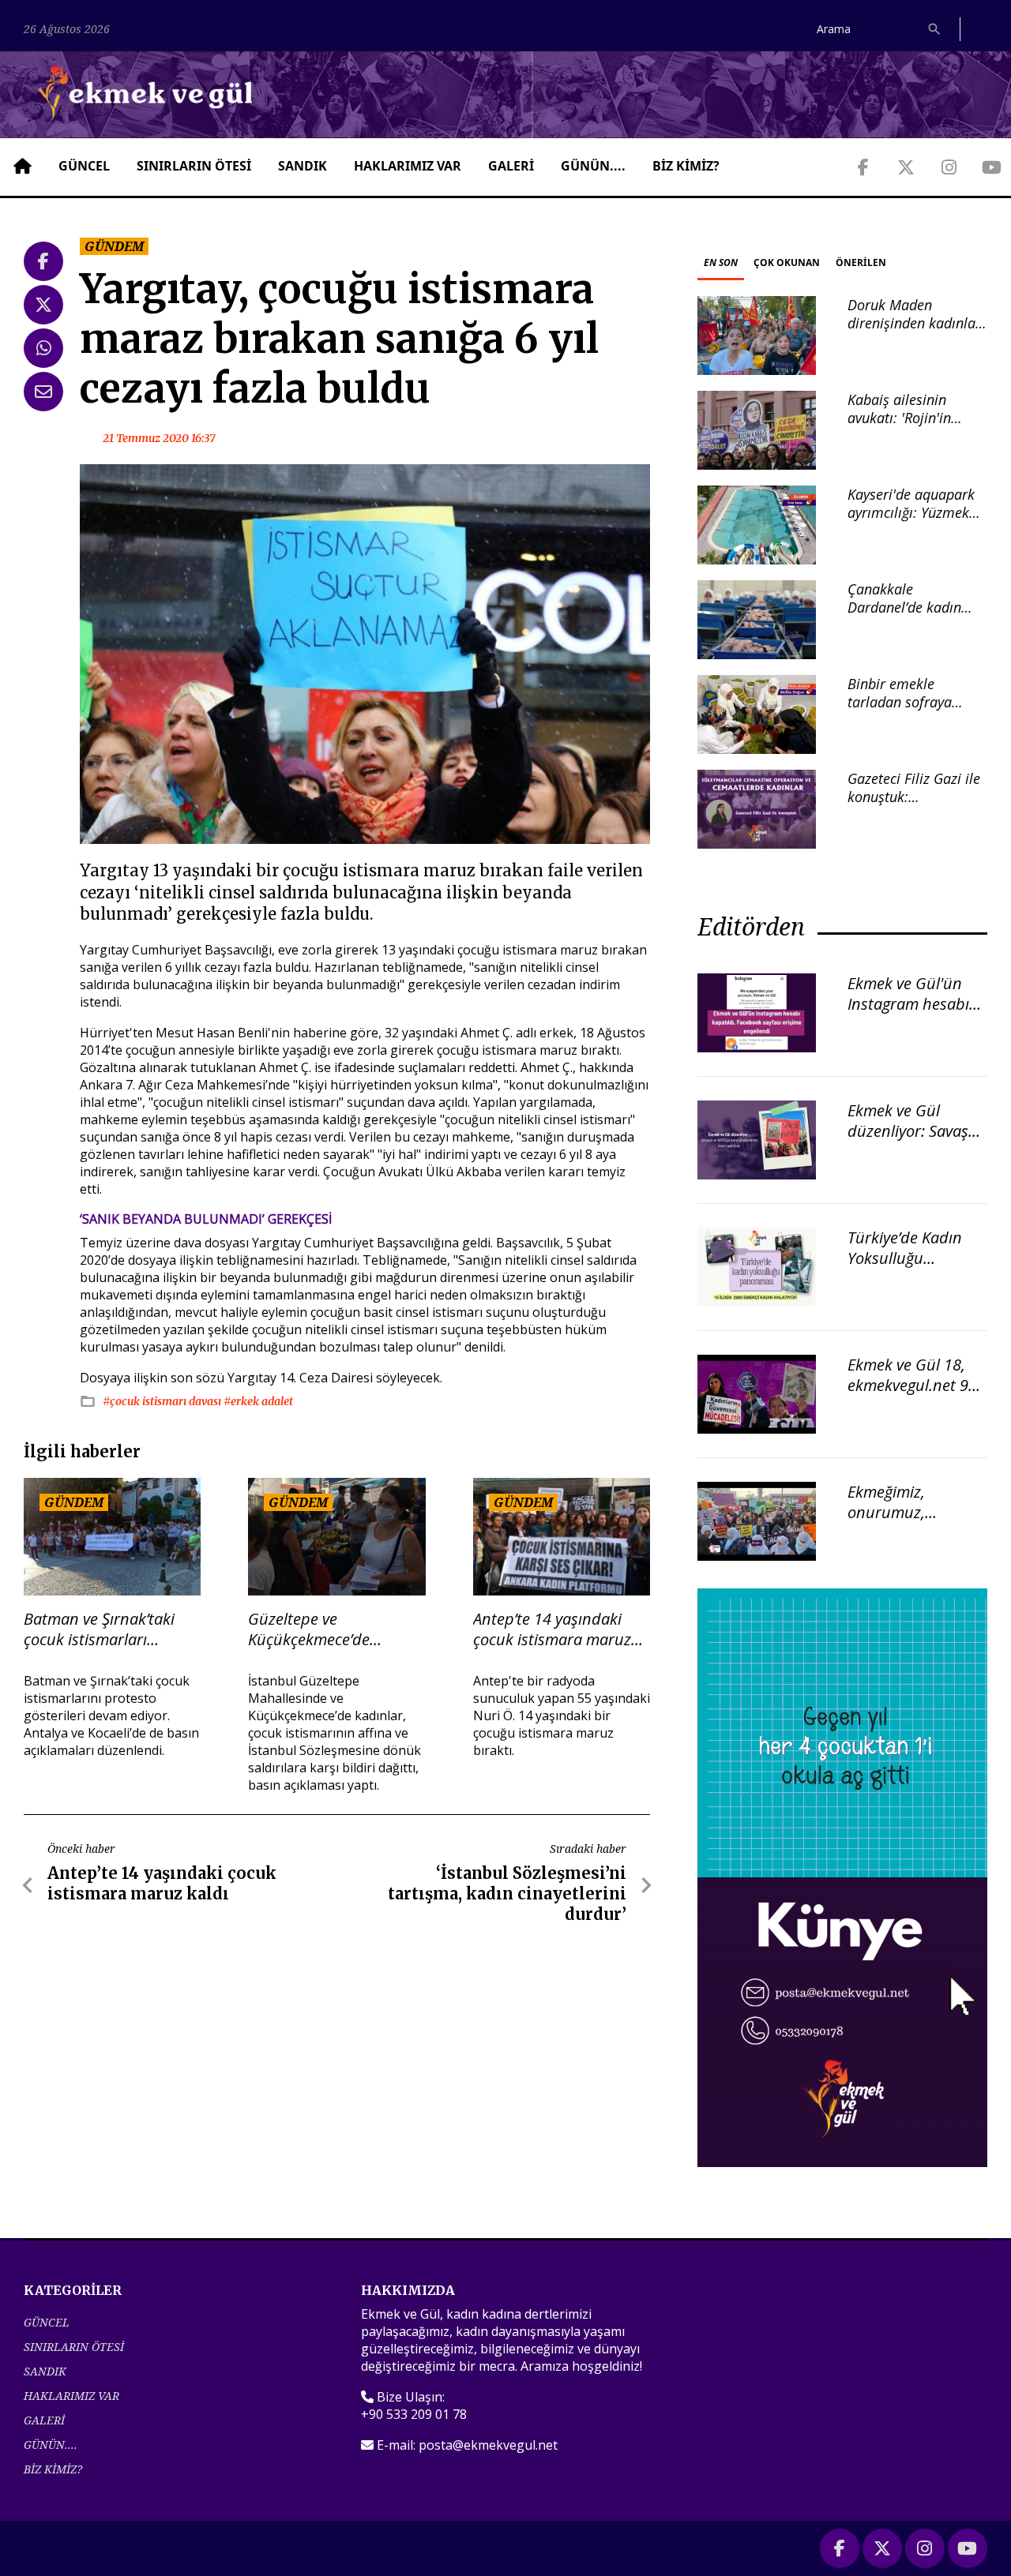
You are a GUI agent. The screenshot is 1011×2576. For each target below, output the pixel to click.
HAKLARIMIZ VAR (408, 166)
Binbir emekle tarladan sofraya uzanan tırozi (900, 702)
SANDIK (303, 166)
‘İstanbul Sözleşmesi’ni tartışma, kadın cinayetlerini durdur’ (507, 1894)
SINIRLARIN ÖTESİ (194, 166)
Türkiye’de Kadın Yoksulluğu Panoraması (905, 1258)
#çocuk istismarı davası (163, 1401)
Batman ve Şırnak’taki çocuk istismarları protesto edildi (99, 1629)
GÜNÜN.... (593, 166)
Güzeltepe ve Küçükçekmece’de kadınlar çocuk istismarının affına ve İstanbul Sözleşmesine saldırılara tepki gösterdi (333, 1629)
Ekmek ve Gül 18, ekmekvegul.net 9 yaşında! (908, 1385)
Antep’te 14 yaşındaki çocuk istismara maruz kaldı (552, 1629)
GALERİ (511, 166)
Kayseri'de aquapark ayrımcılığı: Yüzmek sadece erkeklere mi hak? (911, 522)
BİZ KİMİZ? (686, 166)
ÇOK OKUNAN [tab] (787, 262)
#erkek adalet (258, 1401)
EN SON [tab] (721, 262)
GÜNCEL (84, 166)
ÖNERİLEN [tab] (861, 262)
